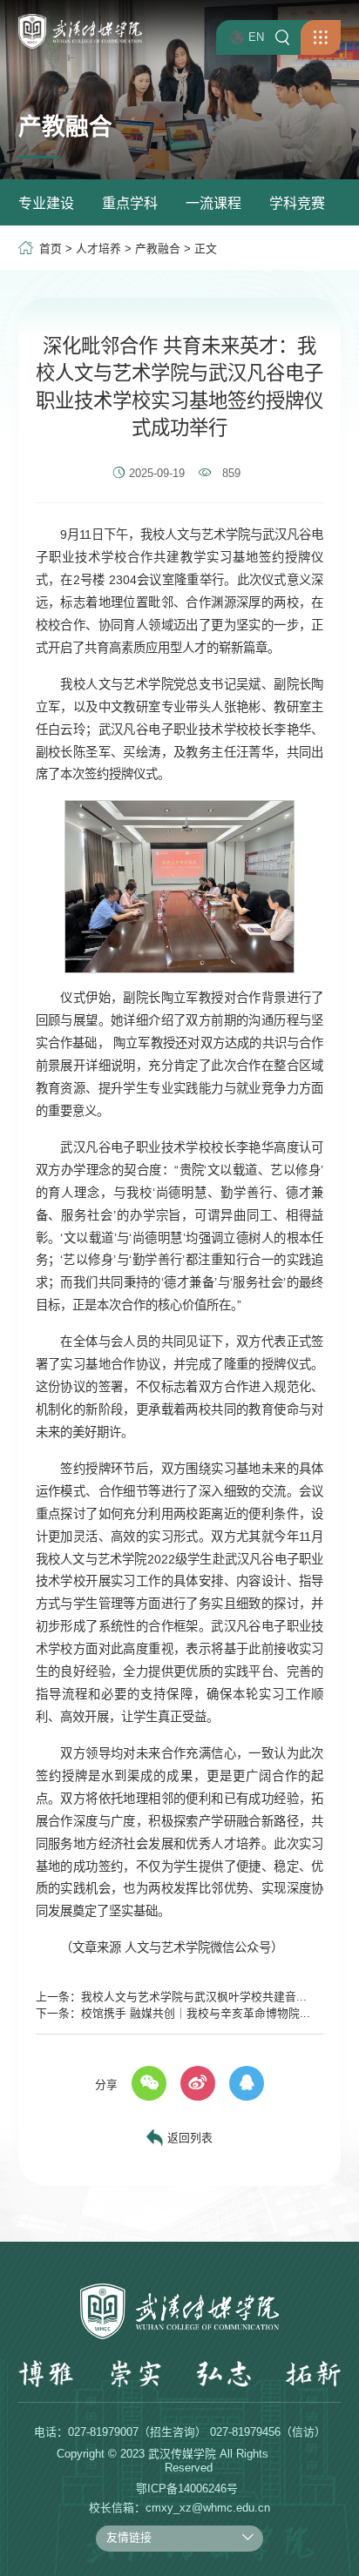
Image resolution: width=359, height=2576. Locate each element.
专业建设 (46, 203)
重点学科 (130, 203)
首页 (51, 249)
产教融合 (158, 249)
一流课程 (213, 203)
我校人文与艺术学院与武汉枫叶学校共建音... (194, 1997)
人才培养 (98, 249)
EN (256, 37)
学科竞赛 (297, 203)
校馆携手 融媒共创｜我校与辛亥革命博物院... (196, 2013)
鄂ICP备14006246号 (187, 2489)
